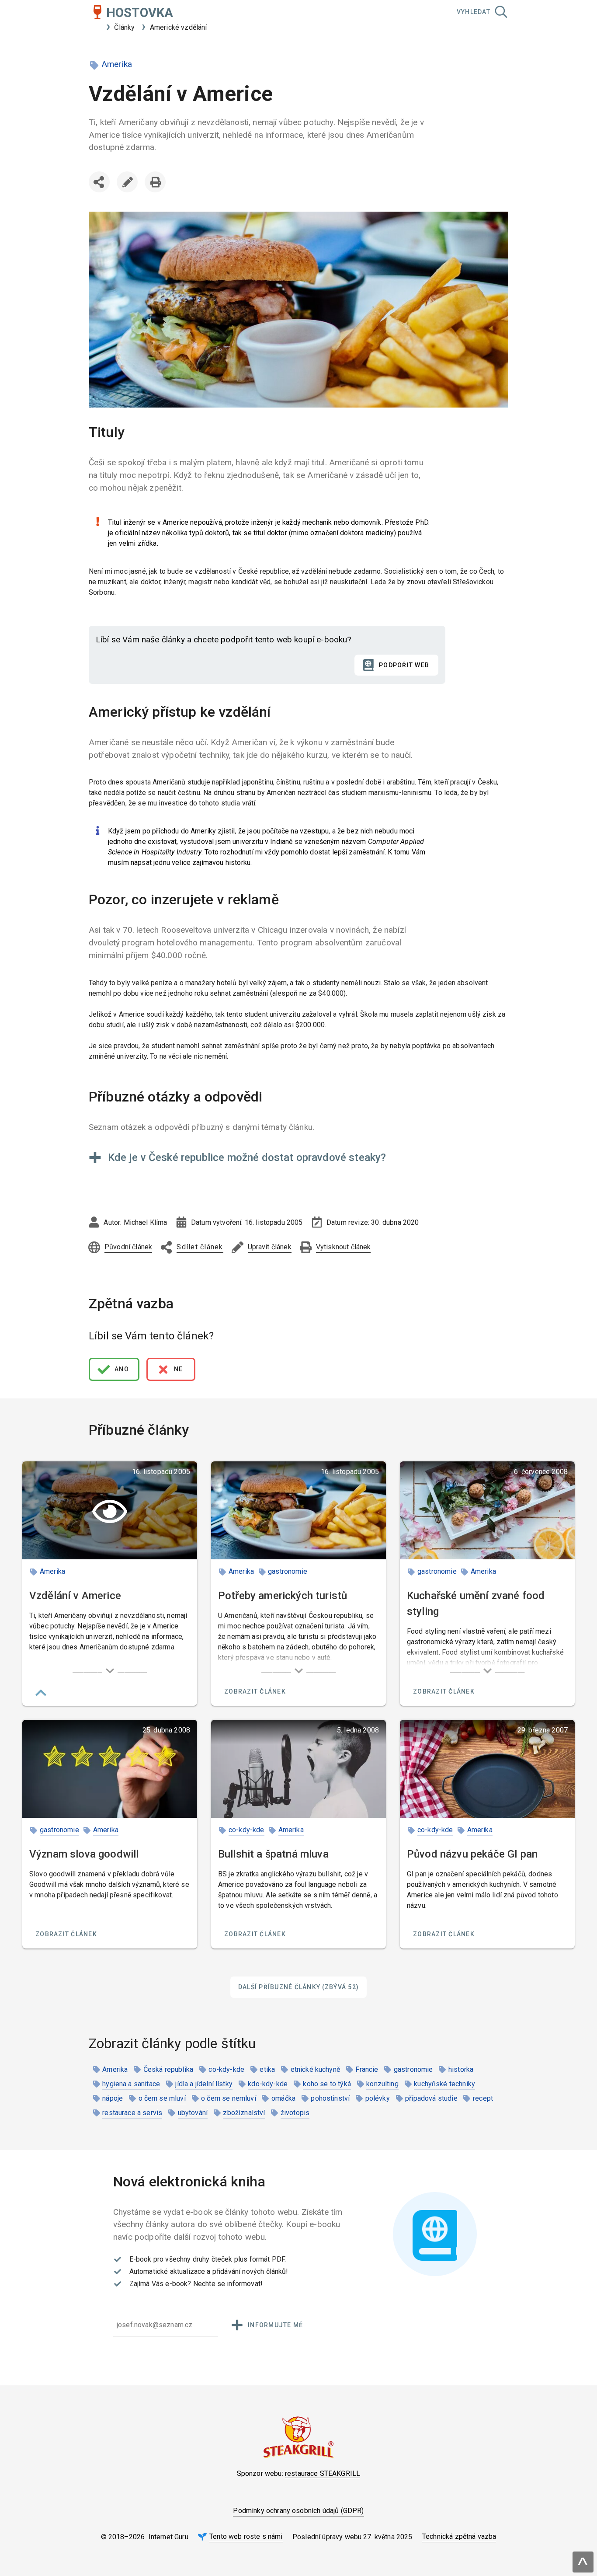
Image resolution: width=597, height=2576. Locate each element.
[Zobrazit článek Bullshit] (298, 1769)
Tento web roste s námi (246, 2536)
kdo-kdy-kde (268, 2084)
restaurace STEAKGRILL (323, 2473)
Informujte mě (275, 2325)
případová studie (431, 2098)
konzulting (382, 2084)
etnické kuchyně (315, 2069)
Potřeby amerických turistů (283, 1596)
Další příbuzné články (298, 1987)
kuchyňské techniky (444, 2084)
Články (124, 27)
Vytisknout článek (155, 182)
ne (179, 1369)
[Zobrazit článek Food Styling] (487, 1510)
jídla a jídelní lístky (204, 2084)
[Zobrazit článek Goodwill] (110, 1769)
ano (122, 1369)
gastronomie (288, 1571)
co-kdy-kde (246, 1830)
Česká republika (168, 2069)
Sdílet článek (101, 199)
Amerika (117, 64)
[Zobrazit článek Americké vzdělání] (110, 1510)
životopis (295, 2113)
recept (483, 2098)
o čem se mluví (162, 2098)
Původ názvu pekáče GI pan (472, 1854)
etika (267, 2069)
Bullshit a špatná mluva (273, 1854)
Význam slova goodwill (84, 1854)
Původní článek (128, 1247)
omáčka (283, 2098)
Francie (367, 2069)
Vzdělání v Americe (75, 1596)
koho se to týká (327, 2084)
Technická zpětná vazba (459, 2536)
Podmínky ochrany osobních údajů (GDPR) (298, 2511)
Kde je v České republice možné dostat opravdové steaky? (247, 1157)
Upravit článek (127, 182)
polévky (378, 2098)
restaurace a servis (132, 2113)
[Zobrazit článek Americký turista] (298, 1510)
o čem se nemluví (229, 2098)
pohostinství (330, 2098)
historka (461, 2069)
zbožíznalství (244, 2113)
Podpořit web (404, 665)
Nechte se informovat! (228, 2284)
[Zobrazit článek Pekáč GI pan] (487, 1769)
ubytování (193, 2113)
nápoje (113, 2098)
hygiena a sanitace (131, 2084)
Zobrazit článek (255, 1691)
